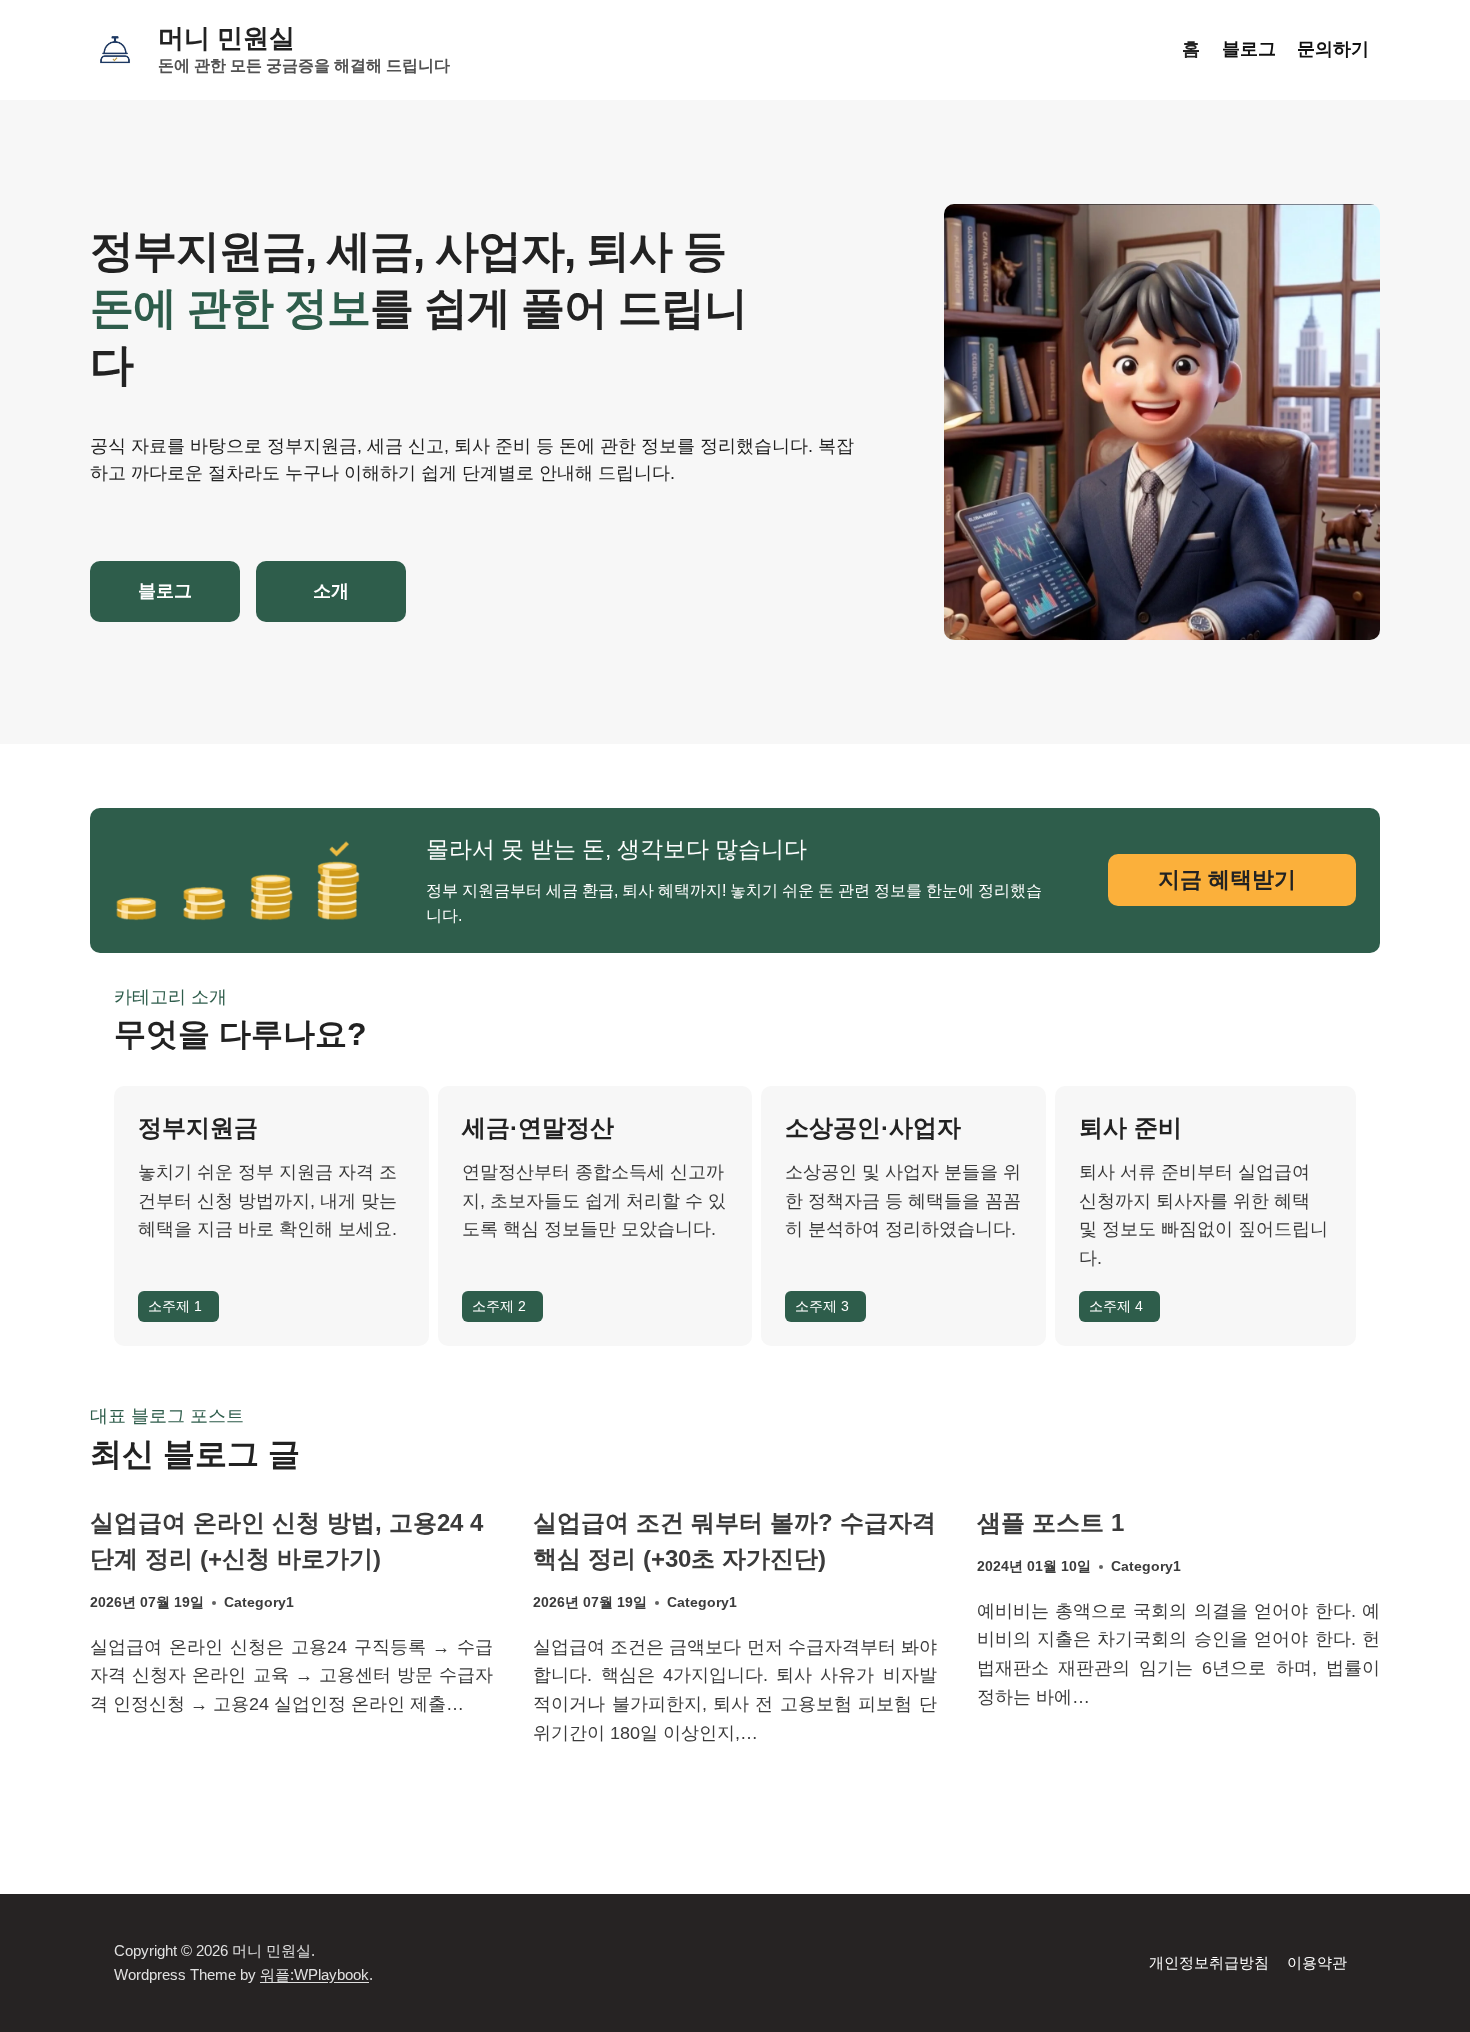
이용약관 (1317, 1962)
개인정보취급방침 (1209, 1962)
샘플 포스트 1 (1050, 1522)
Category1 (259, 1602)
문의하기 (1333, 49)
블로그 (1249, 49)
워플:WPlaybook (314, 1974)
